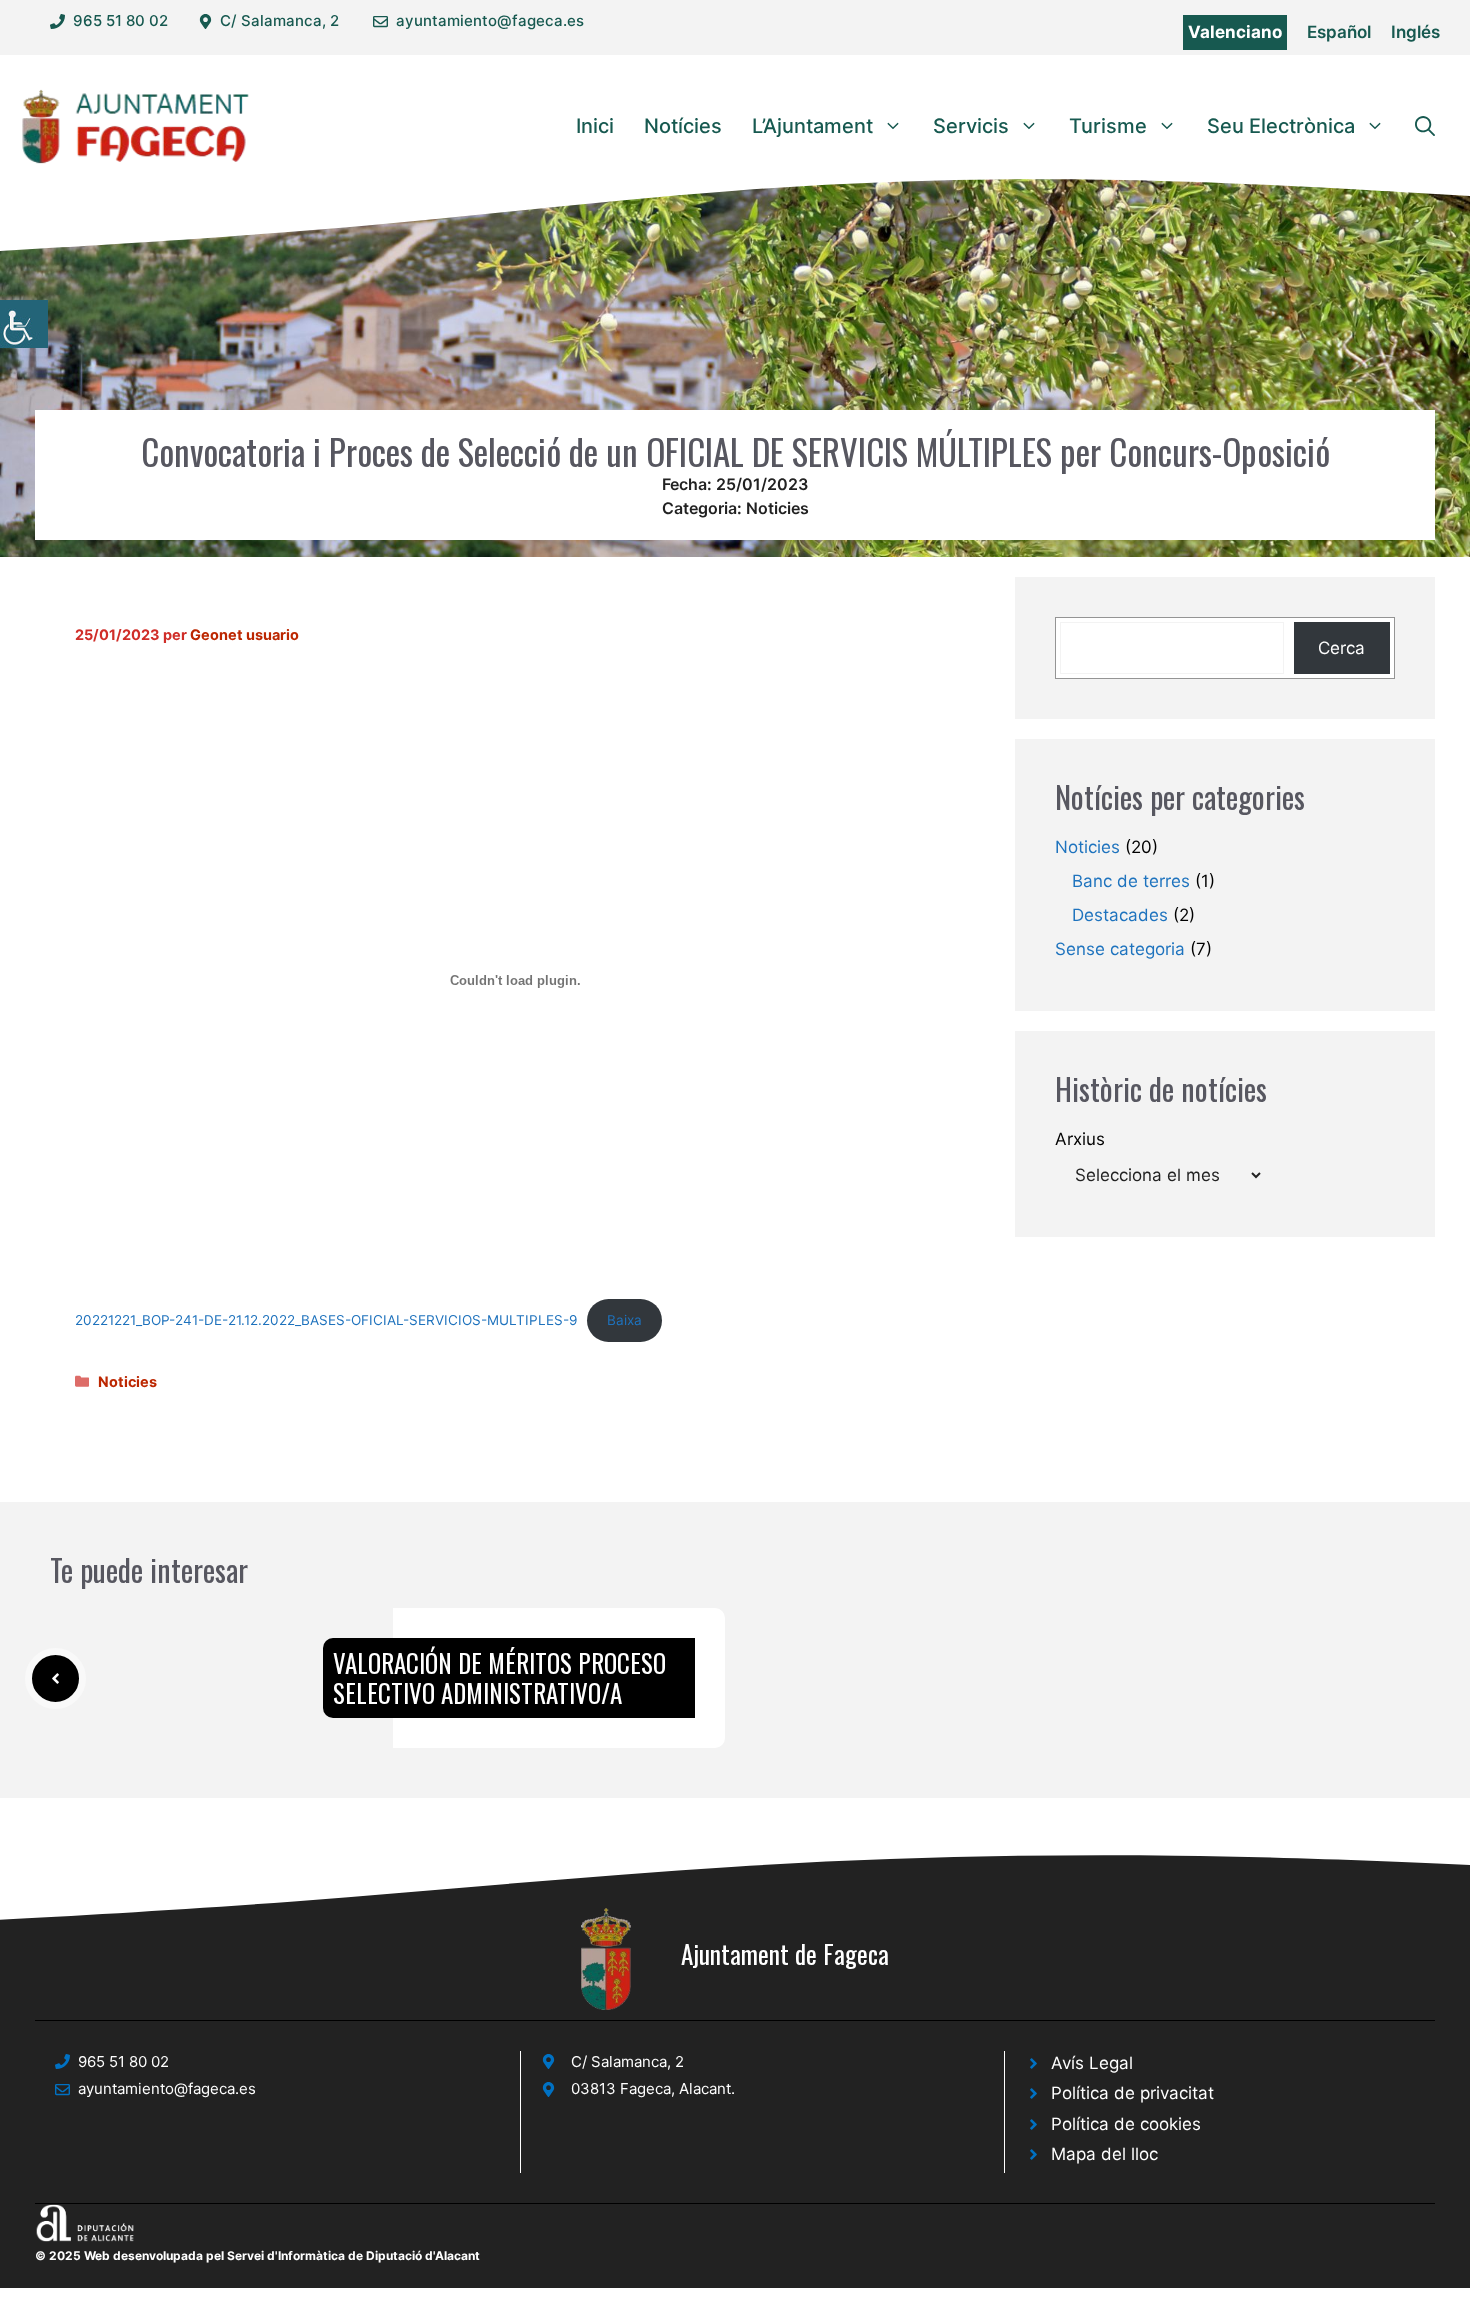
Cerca (1341, 648)
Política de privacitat (1132, 2093)
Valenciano (1235, 32)
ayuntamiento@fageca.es (490, 20)
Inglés (1415, 32)
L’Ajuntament (812, 126)
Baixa (624, 1320)
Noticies (777, 508)
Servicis (971, 126)
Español (1339, 32)
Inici (595, 126)
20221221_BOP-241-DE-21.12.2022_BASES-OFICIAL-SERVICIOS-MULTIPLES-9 (326, 1320)
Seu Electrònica (1281, 126)
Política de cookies (1126, 2124)
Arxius (1080, 1139)
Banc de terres (1131, 881)
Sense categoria (1120, 949)
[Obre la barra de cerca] (1425, 126)
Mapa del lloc (1104, 2154)
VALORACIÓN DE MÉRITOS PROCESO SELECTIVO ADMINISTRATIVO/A (499, 1677)
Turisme (1108, 126)
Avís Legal (1092, 2063)
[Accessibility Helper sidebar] (24, 324)
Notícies (683, 126)
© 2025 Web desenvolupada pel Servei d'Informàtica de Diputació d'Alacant (257, 2255)
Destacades (1120, 915)
